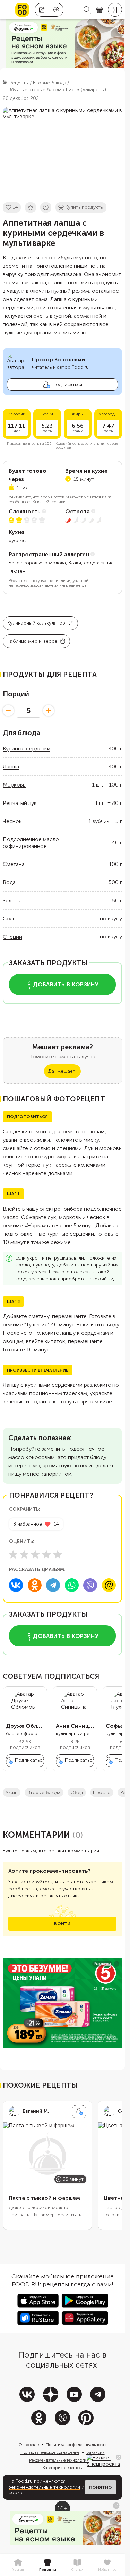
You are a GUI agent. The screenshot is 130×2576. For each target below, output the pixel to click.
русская (18, 540)
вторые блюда (44, 1792)
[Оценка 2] (24, 1554)
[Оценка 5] (58, 1554)
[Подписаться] (79, 2112)
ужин (12, 1792)
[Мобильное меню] (6, 10)
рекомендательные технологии (44, 2487)
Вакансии (96, 2452)
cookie (16, 2493)
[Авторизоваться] (115, 10)
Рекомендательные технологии (59, 2460)
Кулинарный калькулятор (36, 623)
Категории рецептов (62, 2468)
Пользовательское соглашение (50, 2452)
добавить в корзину (66, 984)
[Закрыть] (119, 2457)
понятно (101, 2487)
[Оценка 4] (46, 1554)
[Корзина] (99, 10)
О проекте (29, 2445)
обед (77, 1792)
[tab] (18, 2565)
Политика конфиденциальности (76, 2445)
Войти (62, 1924)
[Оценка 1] (13, 1554)
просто (102, 1792)
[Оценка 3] (35, 1554)
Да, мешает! (62, 1071)
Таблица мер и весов (32, 641)
